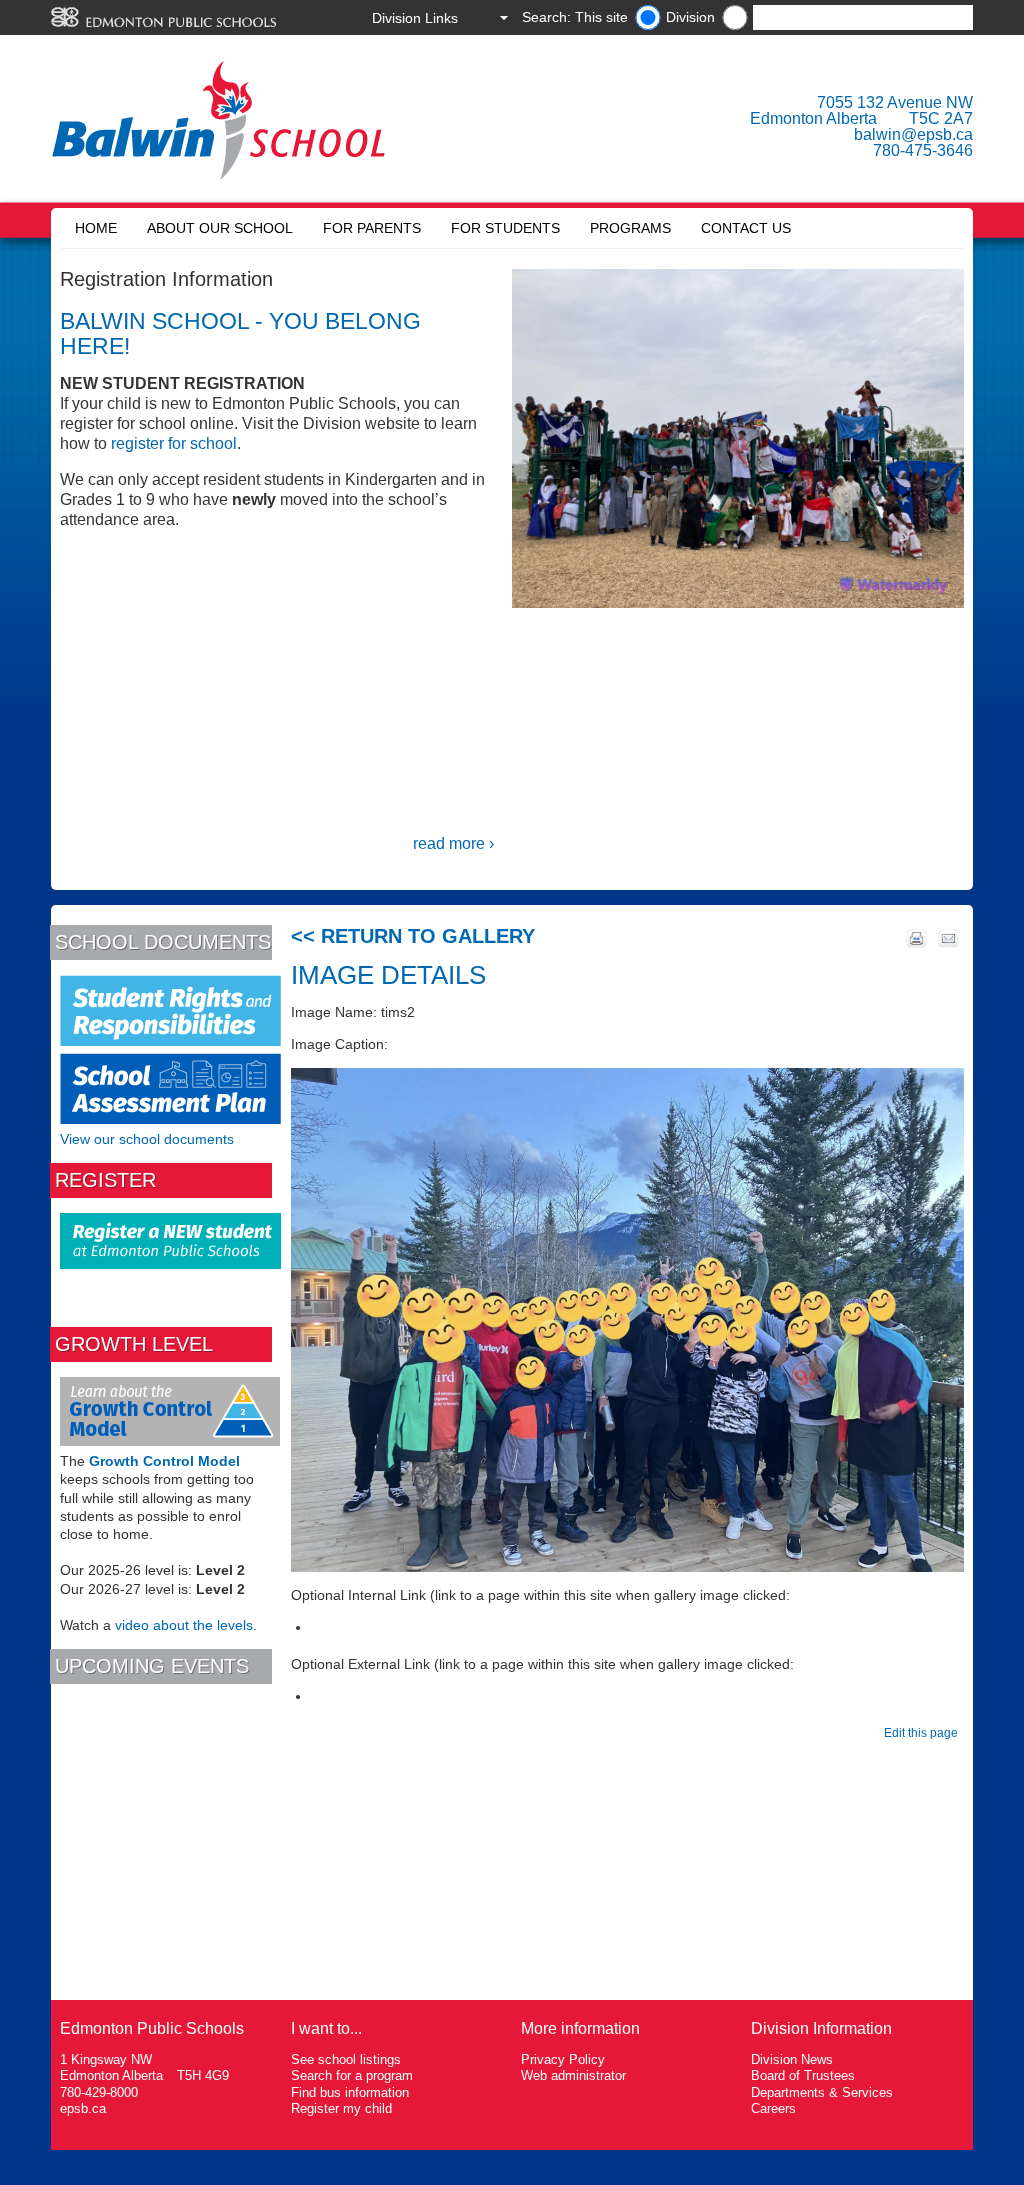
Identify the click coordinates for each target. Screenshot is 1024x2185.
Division (690, 17)
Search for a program (352, 2075)
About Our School (220, 228)
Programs (630, 228)
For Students (505, 228)
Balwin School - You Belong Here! (240, 333)
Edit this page (924, 1733)
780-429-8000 (99, 2092)
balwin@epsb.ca (913, 134)
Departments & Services (822, 2092)
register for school (174, 443)
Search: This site (575, 17)
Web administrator (573, 2075)
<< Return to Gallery (413, 936)
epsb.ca (83, 2108)
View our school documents (147, 1139)
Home (96, 228)
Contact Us (746, 228)
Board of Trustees (803, 2075)
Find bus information (350, 2092)
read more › (453, 843)
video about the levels (184, 1625)
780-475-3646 (923, 150)
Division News (792, 2059)
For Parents (372, 228)
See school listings (346, 2059)
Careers (773, 2108)
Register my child (341, 2108)
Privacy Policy (563, 2059)
